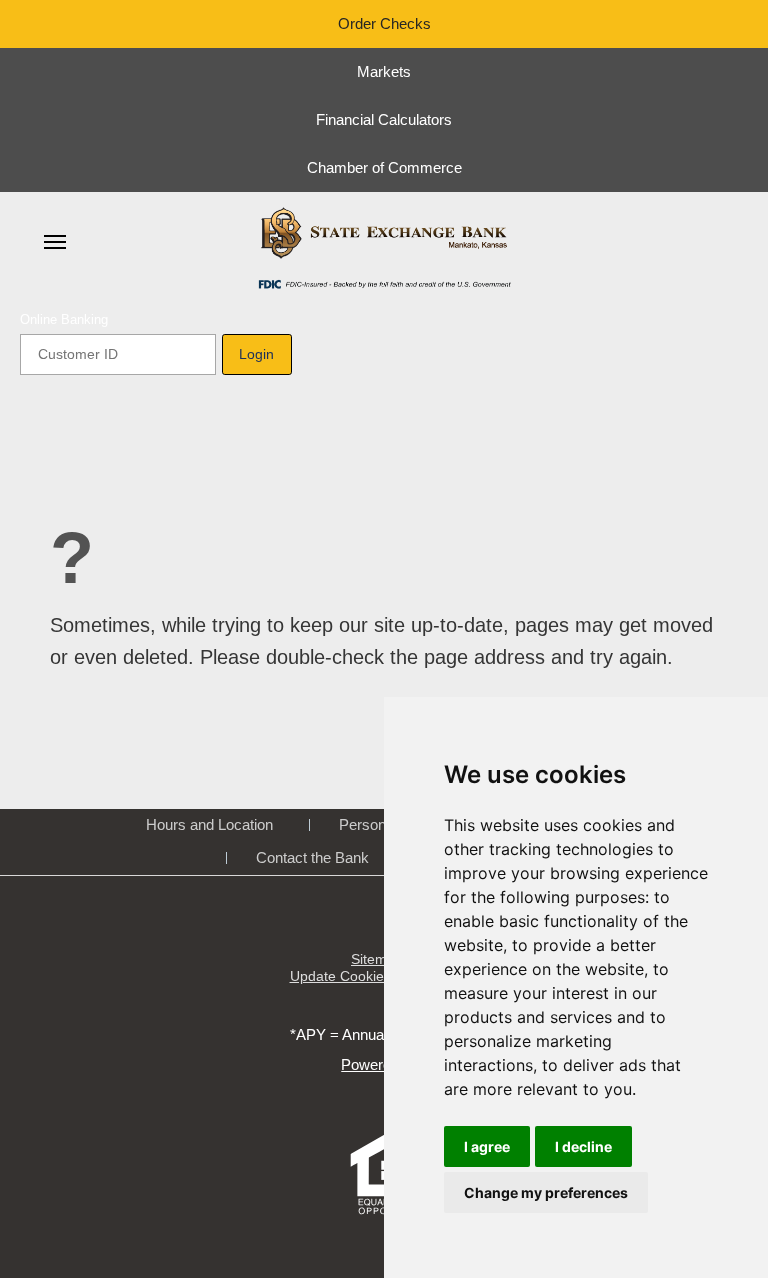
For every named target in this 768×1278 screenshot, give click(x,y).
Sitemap (377, 959)
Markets (384, 71)
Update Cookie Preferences (377, 976)
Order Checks (384, 23)
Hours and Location (209, 824)
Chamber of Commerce (384, 167)
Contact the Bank (312, 857)
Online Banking (64, 319)
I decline (583, 1146)
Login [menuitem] (256, 354)
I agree (487, 1146)
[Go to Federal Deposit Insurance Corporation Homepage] (384, 283)
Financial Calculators (384, 119)
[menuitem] (55, 242)
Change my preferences (546, 1192)
